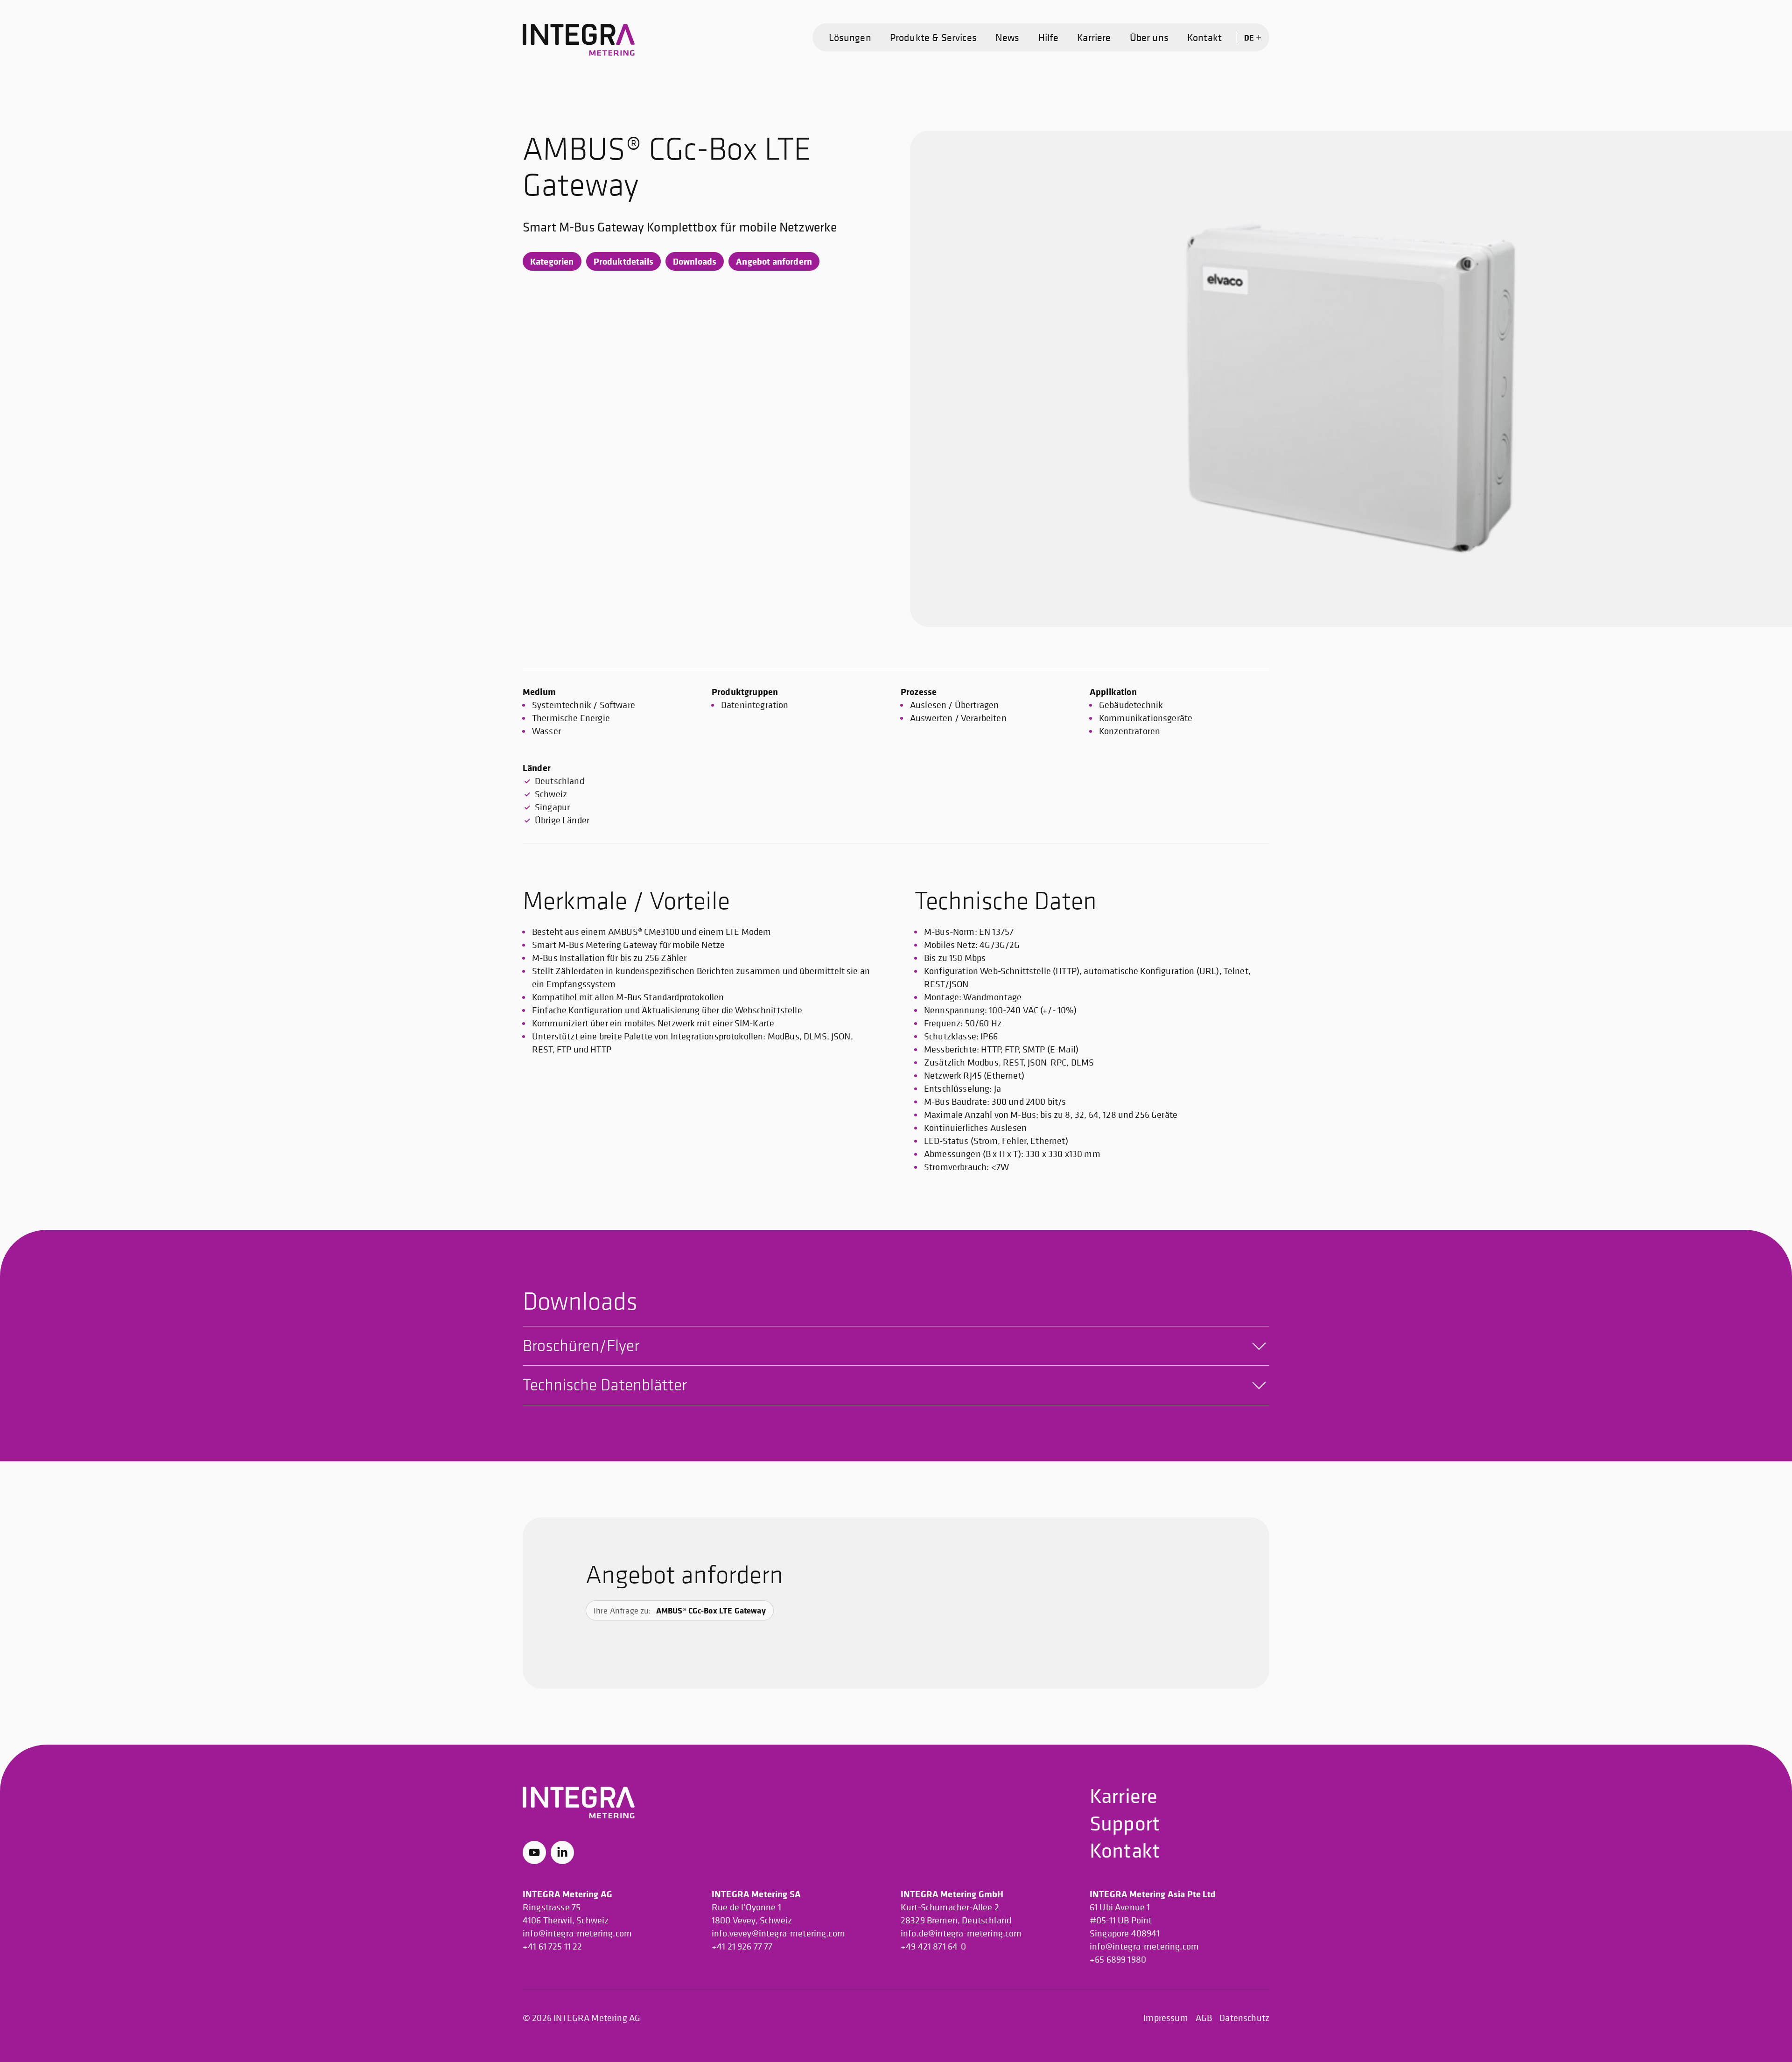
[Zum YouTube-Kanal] (534, 1852)
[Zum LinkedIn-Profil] (562, 1852)
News (1008, 37)
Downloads (695, 261)
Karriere (1094, 37)
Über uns (1149, 37)
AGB (1204, 2018)
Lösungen (850, 37)
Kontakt (1204, 37)
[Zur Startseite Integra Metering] (579, 40)
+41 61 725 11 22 (553, 1946)
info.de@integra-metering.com (961, 1933)
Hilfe (1049, 37)
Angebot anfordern (774, 261)
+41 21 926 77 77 (742, 1946)
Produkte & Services (933, 37)
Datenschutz (1244, 2018)
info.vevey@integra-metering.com (778, 1933)
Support (1125, 1823)
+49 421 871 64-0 (934, 1946)
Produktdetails (623, 261)
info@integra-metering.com (577, 1933)
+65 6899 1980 (1118, 1960)
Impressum (1165, 2018)
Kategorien (552, 261)
